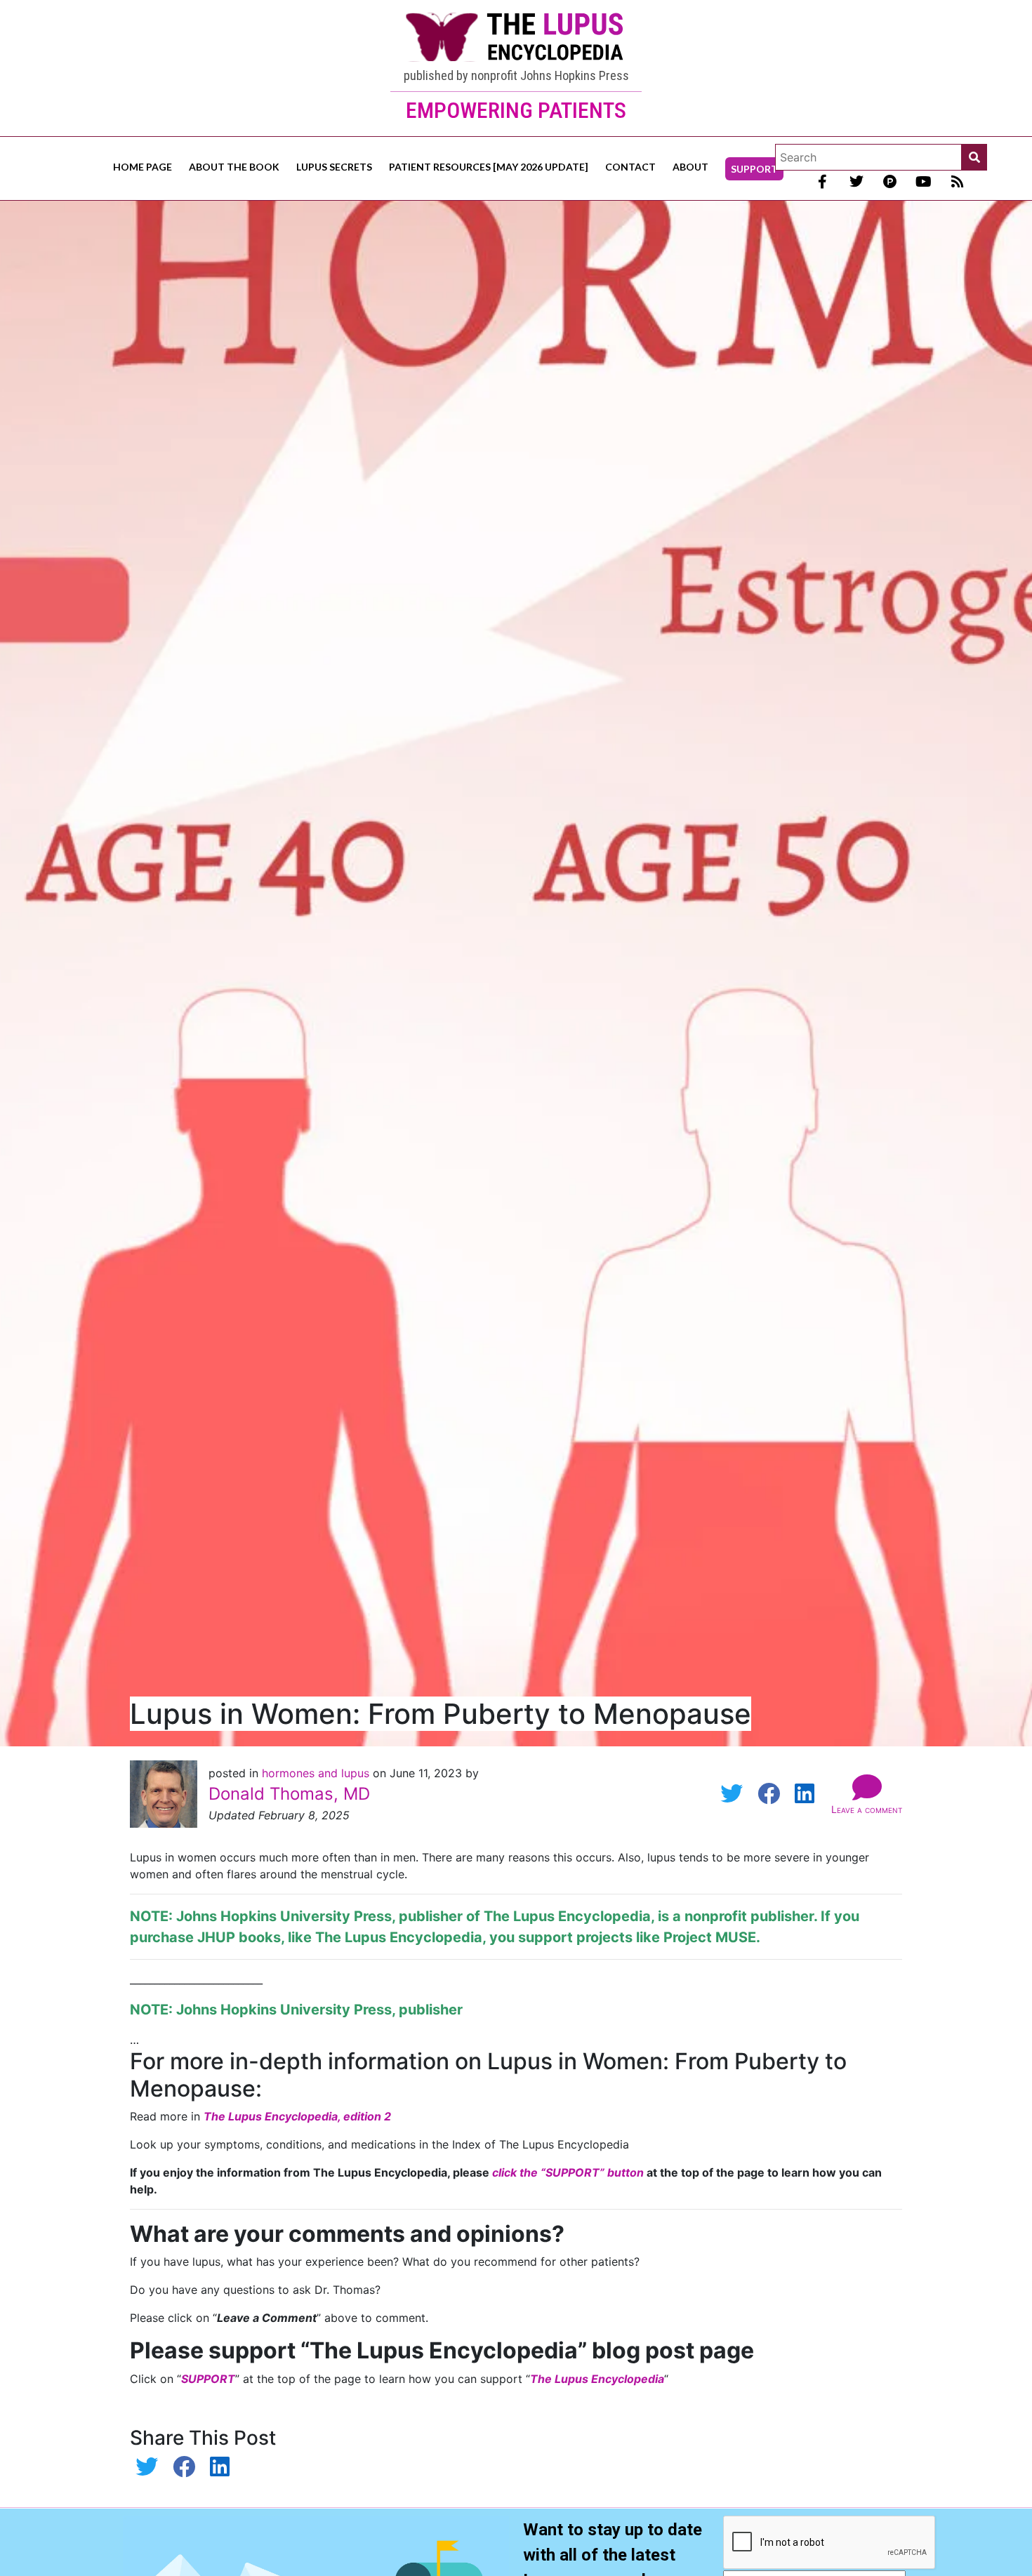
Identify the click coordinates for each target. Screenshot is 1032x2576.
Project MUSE (710, 1937)
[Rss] (958, 182)
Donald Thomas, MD (289, 1794)
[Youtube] (924, 182)
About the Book (234, 167)
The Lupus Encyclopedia (567, 1916)
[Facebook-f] (823, 182)
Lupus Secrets (334, 167)
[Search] (974, 157)
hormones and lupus (317, 1773)
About (690, 167)
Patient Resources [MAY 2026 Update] (489, 167)
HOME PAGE (143, 167)
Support (754, 169)
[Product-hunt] (890, 182)
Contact (630, 167)
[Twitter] (856, 182)
